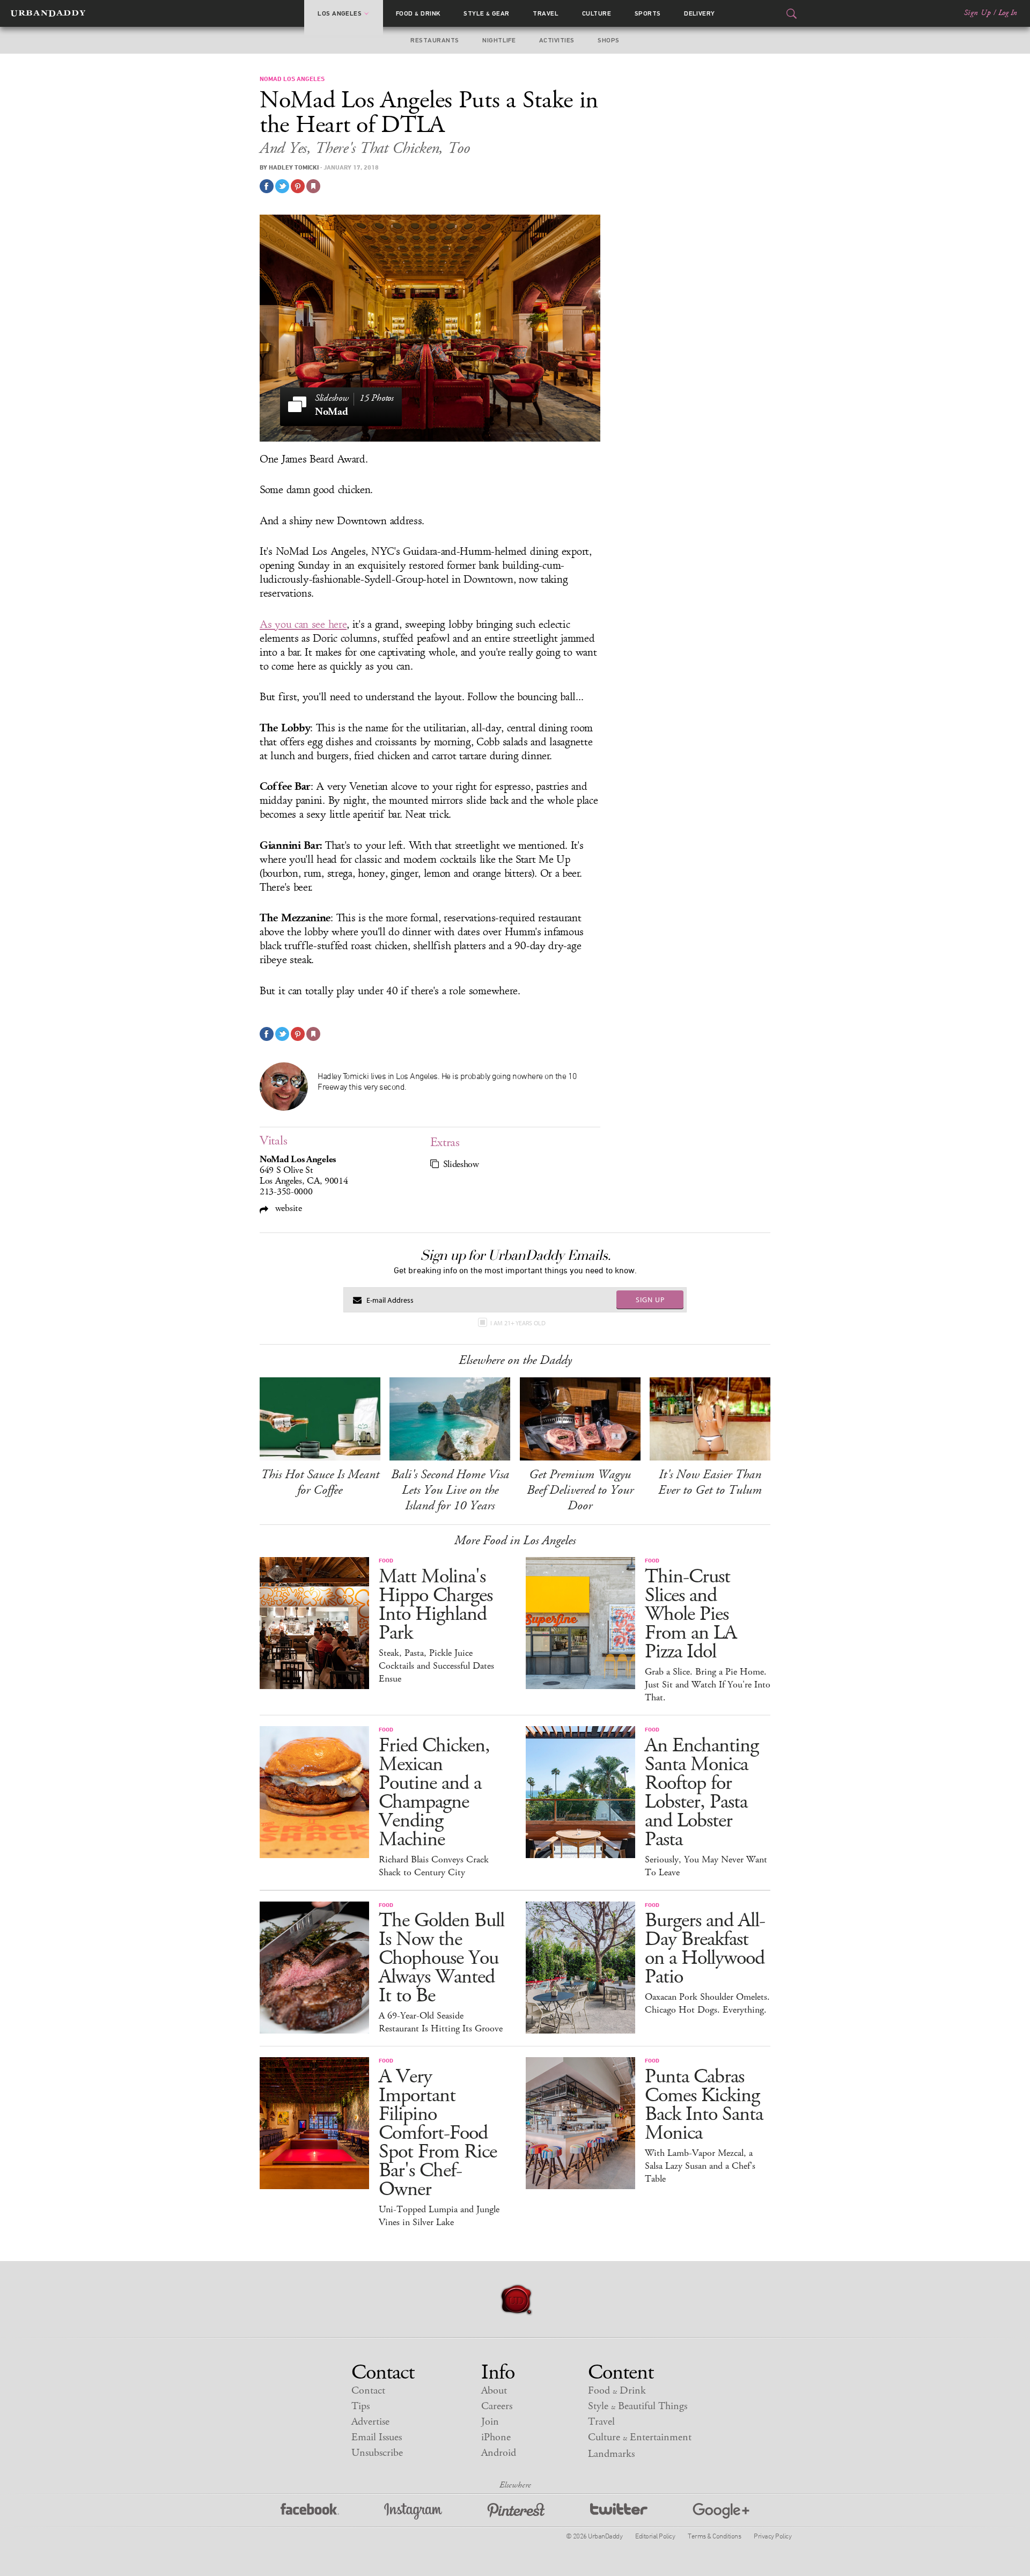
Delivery (700, 13)
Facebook (310, 2511)
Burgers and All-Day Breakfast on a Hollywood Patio (705, 1949)
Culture (597, 13)
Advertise (370, 2422)
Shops (608, 40)
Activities (557, 40)
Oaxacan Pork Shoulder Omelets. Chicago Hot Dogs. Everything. (707, 2003)
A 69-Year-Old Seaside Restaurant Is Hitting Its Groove (441, 2022)
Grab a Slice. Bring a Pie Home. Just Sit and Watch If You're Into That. (708, 1685)
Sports (648, 13)
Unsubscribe (377, 2453)
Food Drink (418, 13)
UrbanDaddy (48, 13)
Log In (1008, 13)
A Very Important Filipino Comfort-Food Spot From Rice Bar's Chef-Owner (438, 2133)
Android (499, 2453)
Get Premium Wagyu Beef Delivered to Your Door (580, 1490)
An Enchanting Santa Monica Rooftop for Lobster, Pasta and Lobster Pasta (702, 1793)
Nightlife (499, 40)
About (494, 2391)
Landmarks (611, 2454)
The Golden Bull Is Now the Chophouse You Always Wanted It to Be (442, 1958)
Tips (360, 2406)
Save (298, 186)
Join (490, 2422)
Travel (546, 13)
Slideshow (461, 1164)
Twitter (619, 2511)
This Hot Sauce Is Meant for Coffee (320, 1482)
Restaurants (435, 40)
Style (487, 13)
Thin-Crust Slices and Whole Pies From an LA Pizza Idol (691, 1614)
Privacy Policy (772, 2536)
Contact (368, 2391)
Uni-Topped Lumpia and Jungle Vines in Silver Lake (439, 2216)
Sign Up (977, 13)
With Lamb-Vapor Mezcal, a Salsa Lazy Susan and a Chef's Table (700, 2166)
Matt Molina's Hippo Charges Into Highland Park (436, 1605)
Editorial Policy (655, 2536)
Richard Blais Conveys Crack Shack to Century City (434, 1866)
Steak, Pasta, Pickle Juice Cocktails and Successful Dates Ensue (436, 1666)
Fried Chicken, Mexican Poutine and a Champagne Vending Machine (434, 1793)
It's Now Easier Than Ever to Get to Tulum (710, 1482)
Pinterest (516, 2511)
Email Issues (377, 2437)
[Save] (313, 186)
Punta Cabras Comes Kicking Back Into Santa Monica (704, 2105)
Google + (721, 2511)
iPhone (496, 2437)
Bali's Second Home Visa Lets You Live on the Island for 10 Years (450, 1490)
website (287, 1208)
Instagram (413, 2511)
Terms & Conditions (714, 2536)
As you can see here (303, 625)
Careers (497, 2406)
